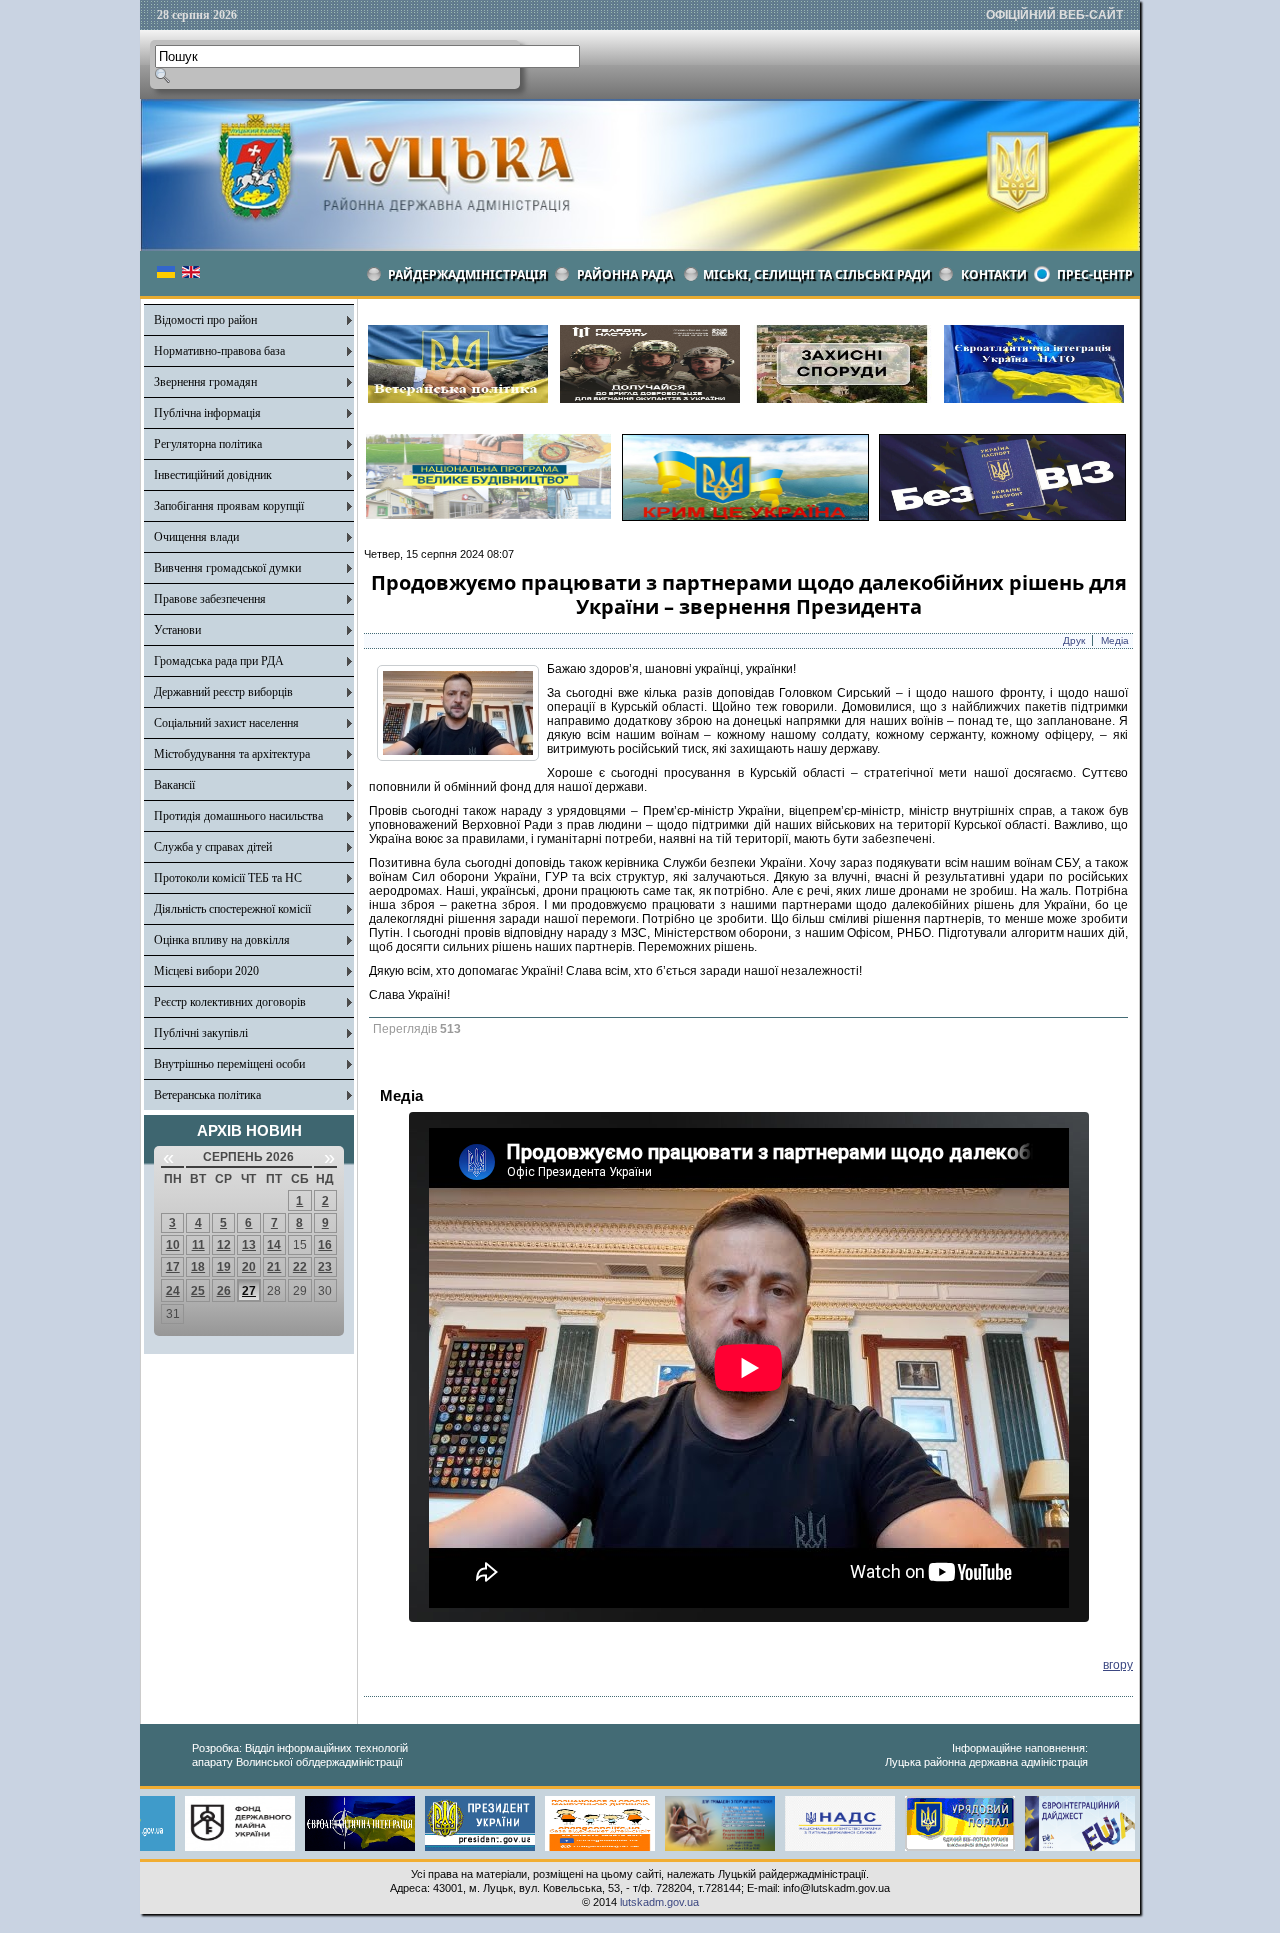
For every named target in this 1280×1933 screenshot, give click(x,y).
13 (249, 1245)
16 (325, 1245)
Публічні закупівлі (201, 1033)
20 (249, 1267)
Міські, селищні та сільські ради (817, 274)
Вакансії (174, 785)
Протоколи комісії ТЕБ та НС (228, 878)
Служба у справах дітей (213, 847)
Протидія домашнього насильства (238, 816)
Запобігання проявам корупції (229, 506)
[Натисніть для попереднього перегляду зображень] (458, 757)
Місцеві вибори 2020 (206, 971)
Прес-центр (1095, 274)
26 (224, 1291)
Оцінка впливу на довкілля (222, 940)
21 (274, 1267)
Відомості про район (205, 320)
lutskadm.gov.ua (659, 1902)
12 (224, 1245)
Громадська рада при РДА (219, 661)
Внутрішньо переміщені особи (229, 1064)
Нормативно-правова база (219, 351)
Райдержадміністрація (467, 274)
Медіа (1115, 640)
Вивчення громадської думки (227, 568)
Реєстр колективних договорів (230, 1002)
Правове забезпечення (210, 599)
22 (300, 1267)
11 (198, 1245)
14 (274, 1245)
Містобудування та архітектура (232, 754)
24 (173, 1291)
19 (224, 1267)
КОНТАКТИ (994, 274)
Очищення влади (196, 537)
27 (249, 1291)
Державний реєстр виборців (223, 692)
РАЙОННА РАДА (625, 274)
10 (173, 1245)
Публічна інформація (207, 413)
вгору (1118, 1665)
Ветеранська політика (207, 1095)
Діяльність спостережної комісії (232, 909)
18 (198, 1267)
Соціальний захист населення (226, 723)
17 (173, 1267)
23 (325, 1267)
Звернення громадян (205, 382)
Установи (177, 630)
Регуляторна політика (208, 444)
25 (198, 1291)
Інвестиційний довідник (213, 475)
